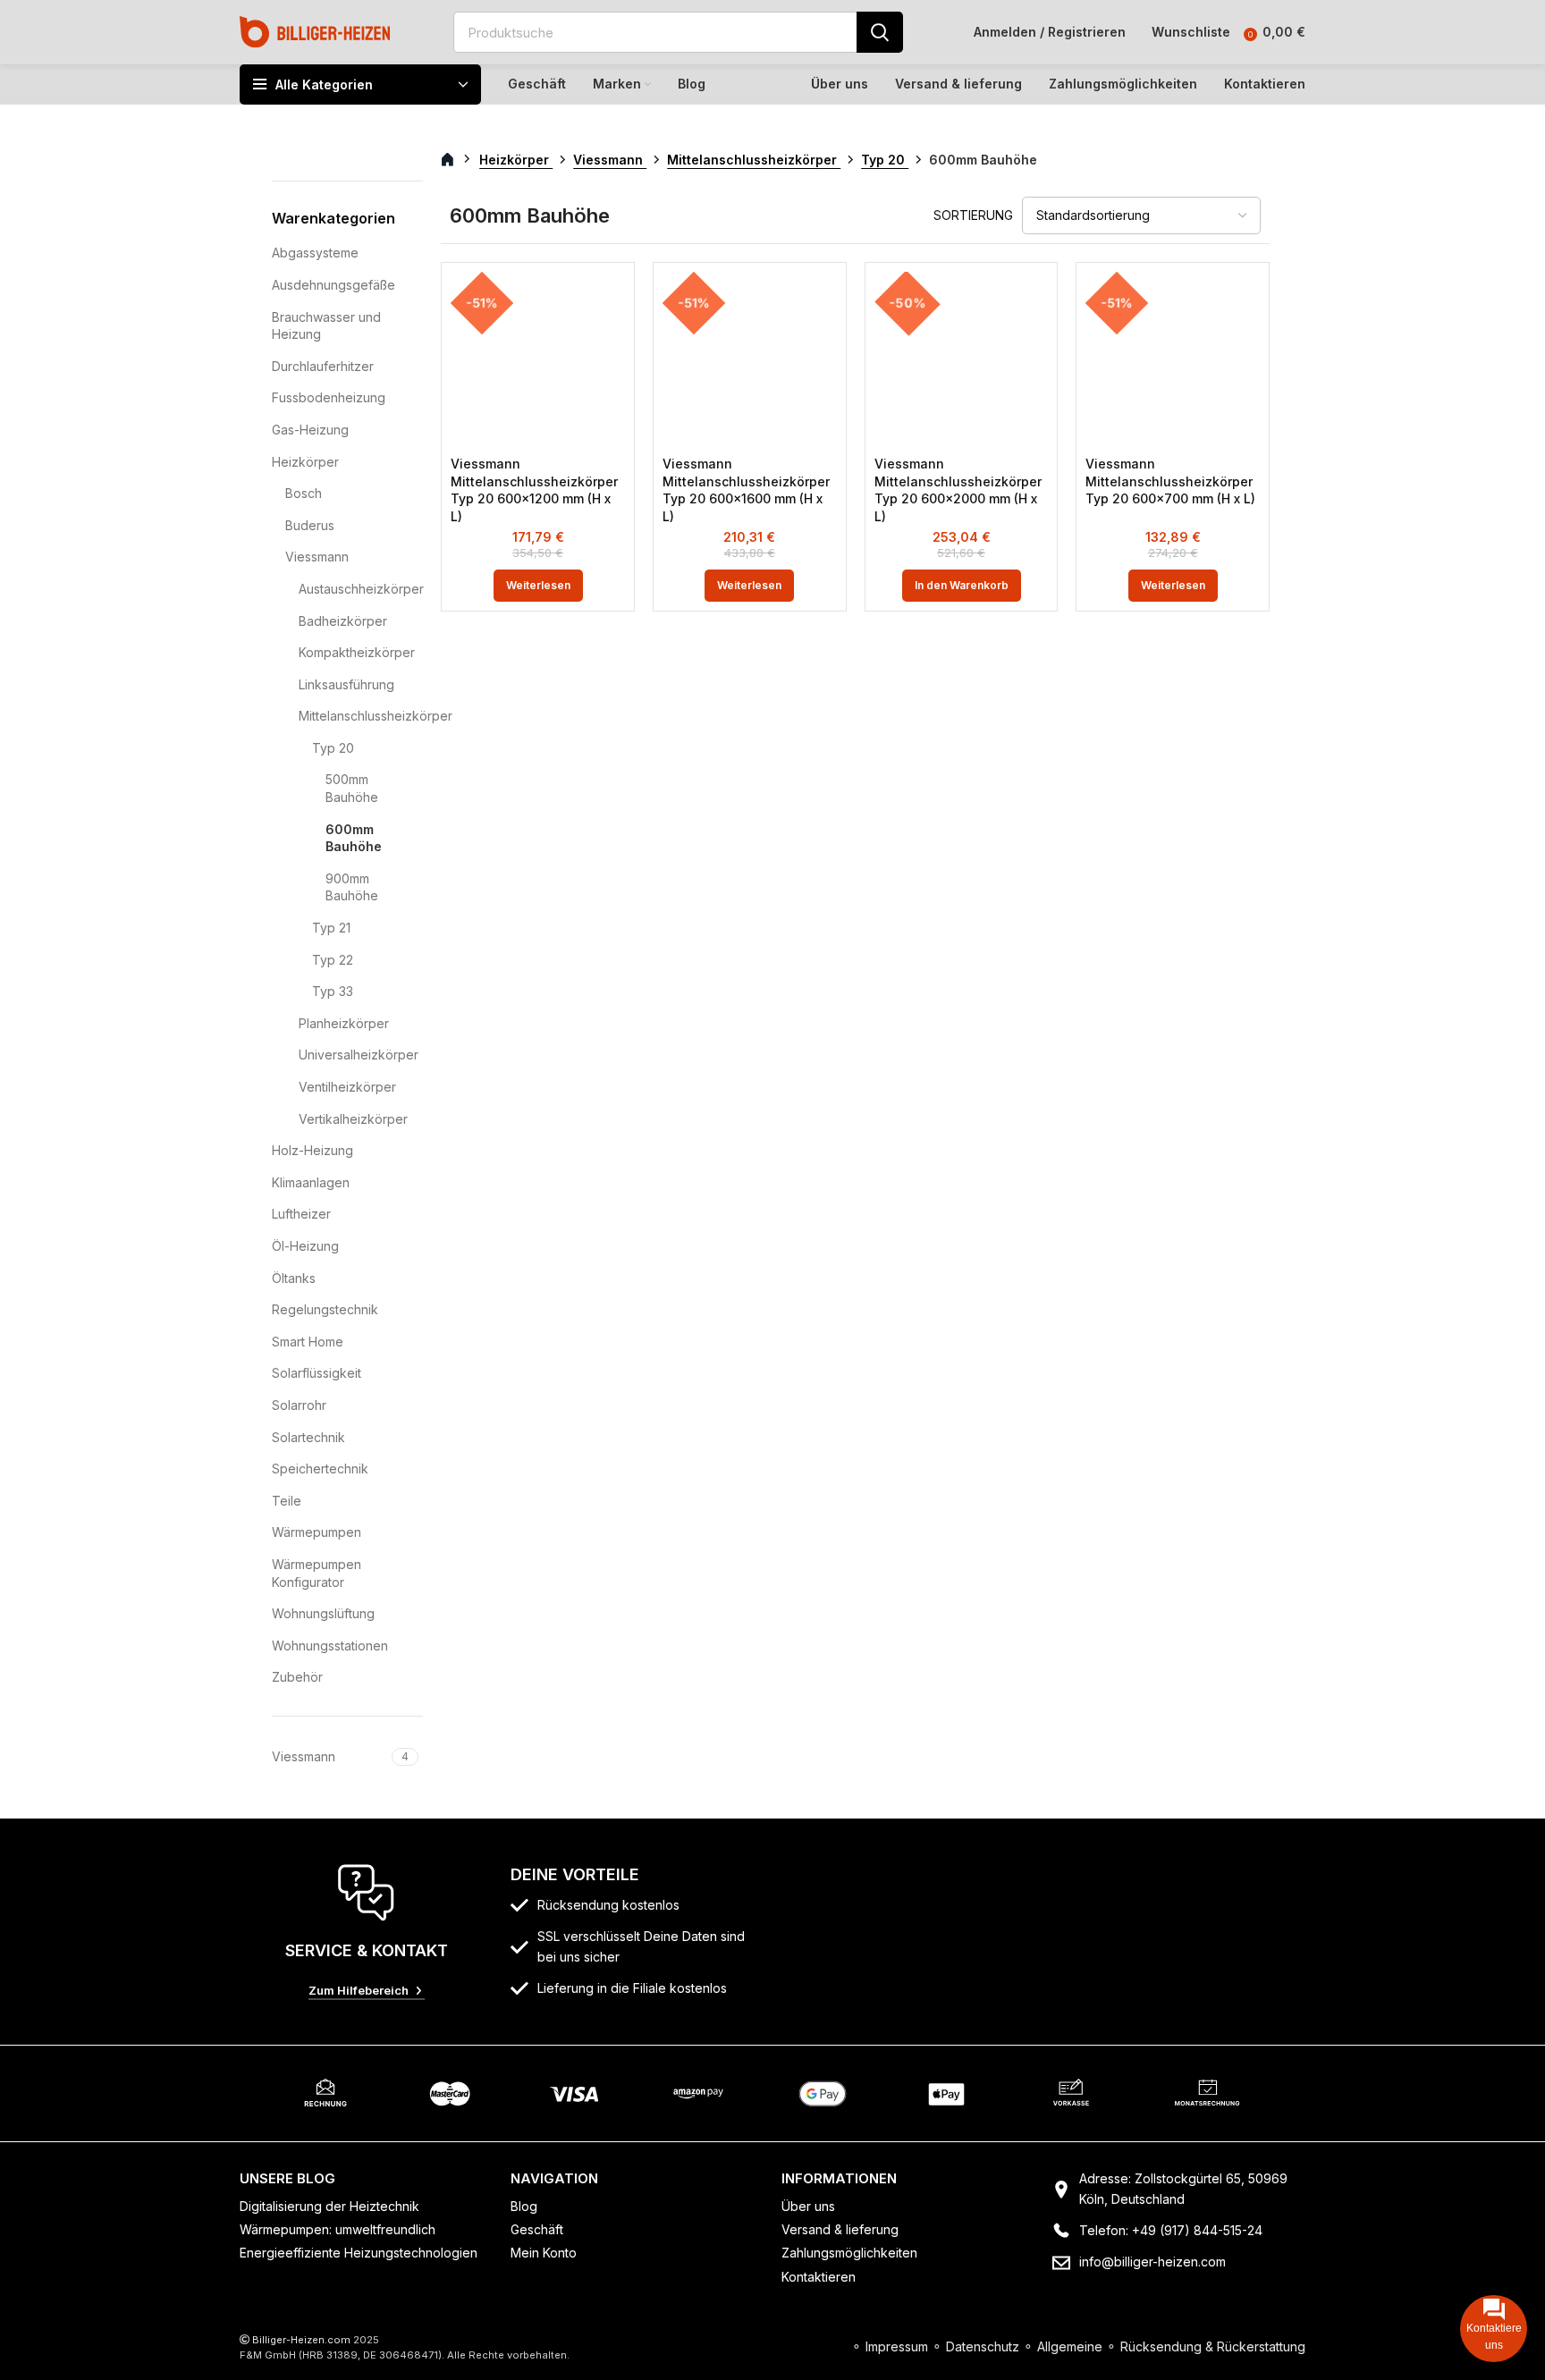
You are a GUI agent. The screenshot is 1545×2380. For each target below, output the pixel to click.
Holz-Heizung (312, 1150)
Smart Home (308, 1342)
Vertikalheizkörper (350, 1119)
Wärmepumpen (317, 1532)
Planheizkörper (344, 1023)
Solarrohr (299, 1405)
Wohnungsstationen (330, 1646)
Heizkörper (305, 462)
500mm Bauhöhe (352, 788)
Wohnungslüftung (323, 1613)
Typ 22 (333, 960)
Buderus (310, 525)
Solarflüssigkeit (317, 1373)
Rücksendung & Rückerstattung (1213, 2346)
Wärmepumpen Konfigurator (317, 1573)
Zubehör (297, 1677)
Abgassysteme (315, 253)
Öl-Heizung (305, 1246)
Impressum (897, 2346)
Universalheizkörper (350, 1055)
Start (457, 160)
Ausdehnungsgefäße (333, 285)
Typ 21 (331, 928)
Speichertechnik (320, 1469)
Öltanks (294, 1278)
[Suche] (880, 32)
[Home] (315, 31)
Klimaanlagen (311, 1182)
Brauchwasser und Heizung (326, 326)
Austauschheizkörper (350, 589)
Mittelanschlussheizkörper (350, 716)
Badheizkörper (343, 621)
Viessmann (317, 557)
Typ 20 (333, 748)
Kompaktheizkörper (350, 652)
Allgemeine (1070, 2346)
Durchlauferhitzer (323, 366)
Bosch (304, 493)
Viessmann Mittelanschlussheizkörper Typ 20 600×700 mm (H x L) (1170, 481)
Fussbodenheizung (329, 397)
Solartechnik (308, 1437)
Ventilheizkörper (347, 1087)
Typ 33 (333, 991)
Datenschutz (983, 2346)
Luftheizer (301, 1214)
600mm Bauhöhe (354, 838)
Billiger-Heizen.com (301, 2340)
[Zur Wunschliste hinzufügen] (612, 301)
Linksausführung (346, 684)
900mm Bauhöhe (352, 887)
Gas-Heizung (310, 430)
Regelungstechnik (325, 1309)
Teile (287, 1501)
